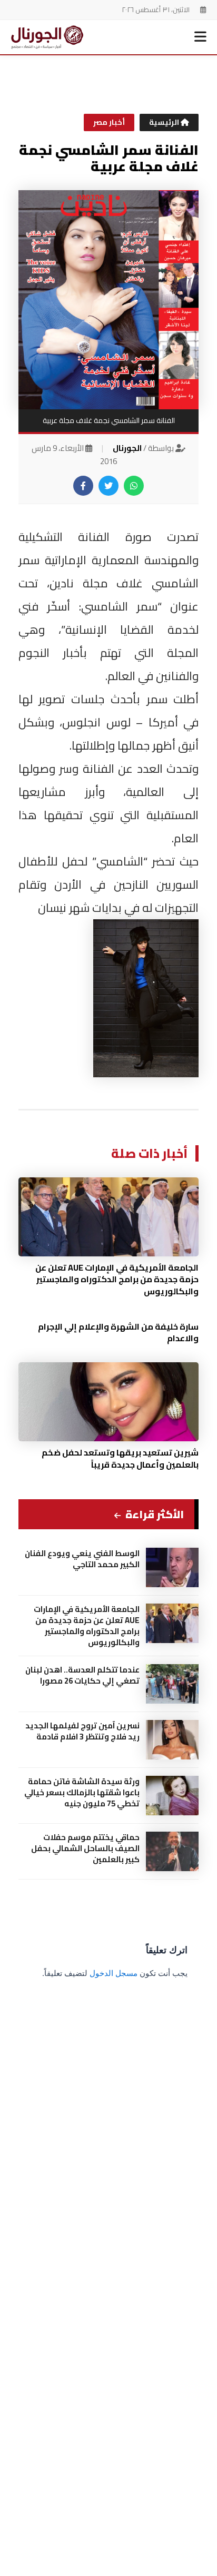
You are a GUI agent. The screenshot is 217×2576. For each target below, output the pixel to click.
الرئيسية (165, 122)
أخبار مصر (109, 122)
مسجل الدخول (114, 1973)
